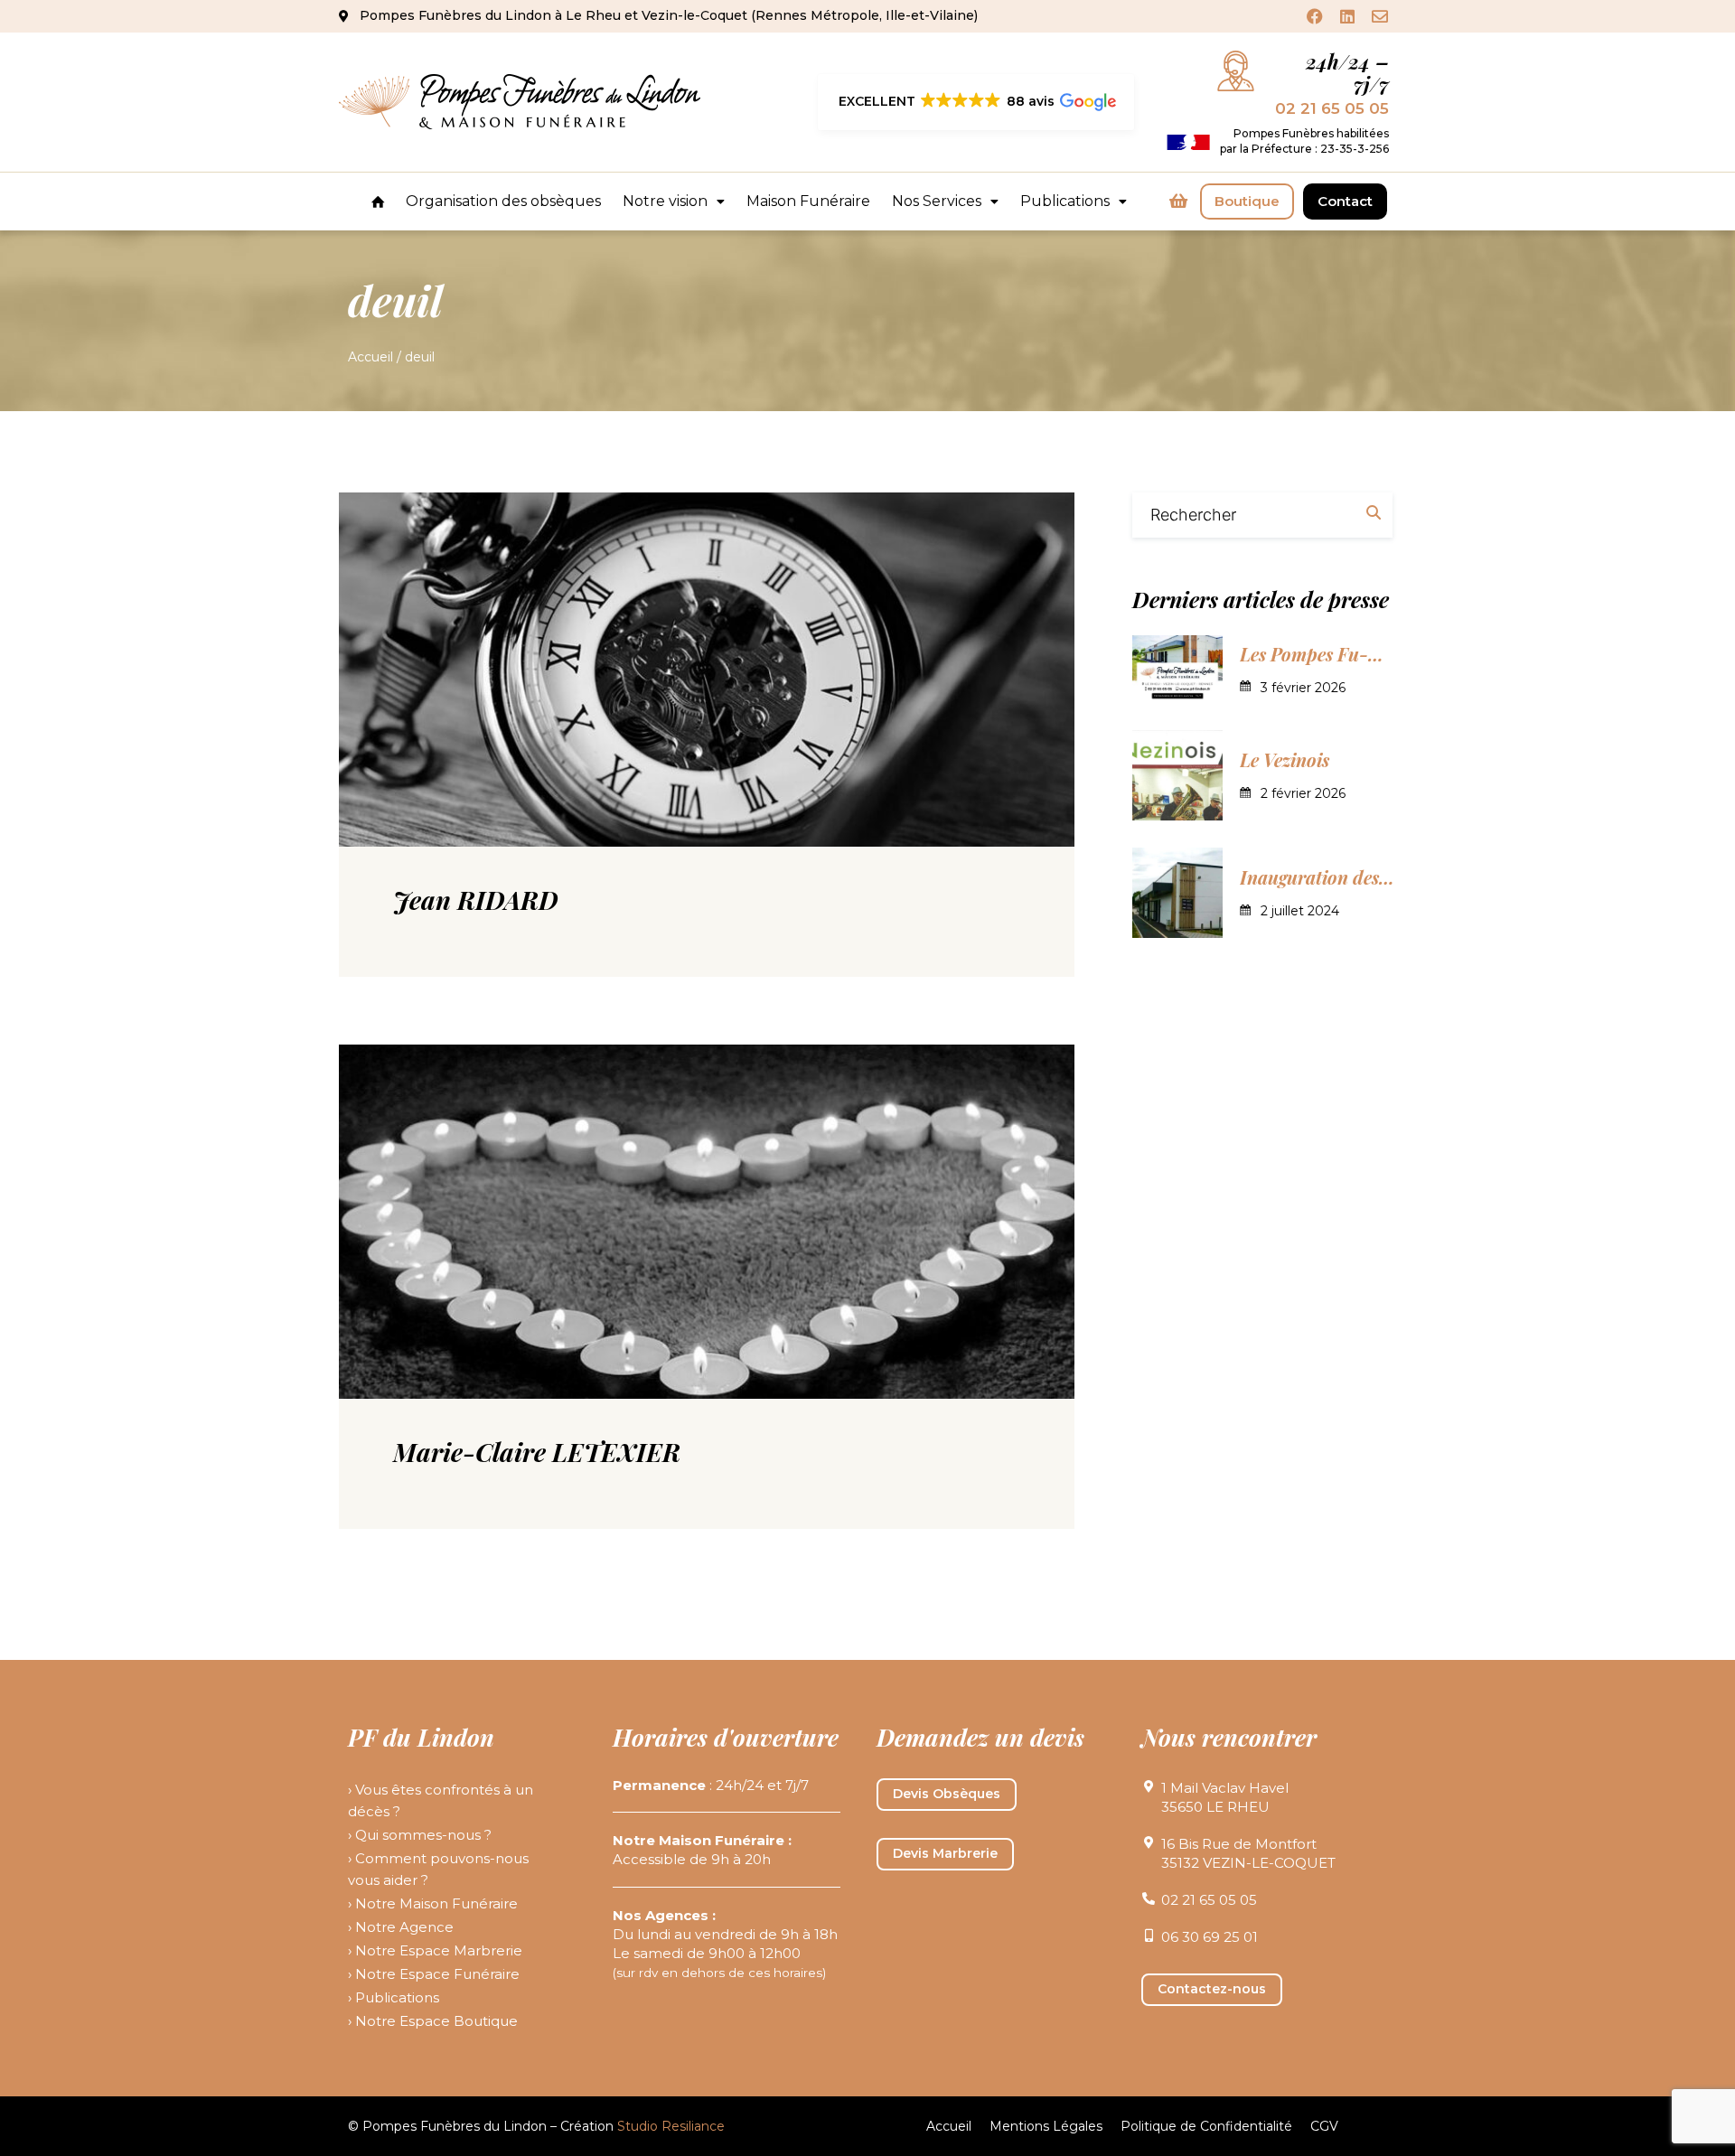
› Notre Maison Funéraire (433, 1903)
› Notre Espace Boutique (433, 2021)
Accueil (370, 357)
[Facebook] (1315, 16)
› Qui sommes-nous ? (420, 1835)
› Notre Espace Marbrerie (435, 1950)
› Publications (394, 1997)
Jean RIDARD (476, 900)
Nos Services (937, 201)
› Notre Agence (401, 1927)
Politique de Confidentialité (1206, 2126)
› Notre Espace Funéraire (434, 1974)
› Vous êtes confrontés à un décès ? (441, 1800)
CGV (1324, 2126)
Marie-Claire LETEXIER (537, 1452)
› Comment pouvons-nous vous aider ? (438, 1869)
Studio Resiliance (671, 2126)
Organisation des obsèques (503, 201)
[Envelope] (1380, 16)
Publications (1065, 201)
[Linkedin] (1347, 16)
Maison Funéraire (808, 201)
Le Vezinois (1285, 759)
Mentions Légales (1046, 2126)
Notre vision (665, 201)
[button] (976, 102)
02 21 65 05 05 (1332, 108)
